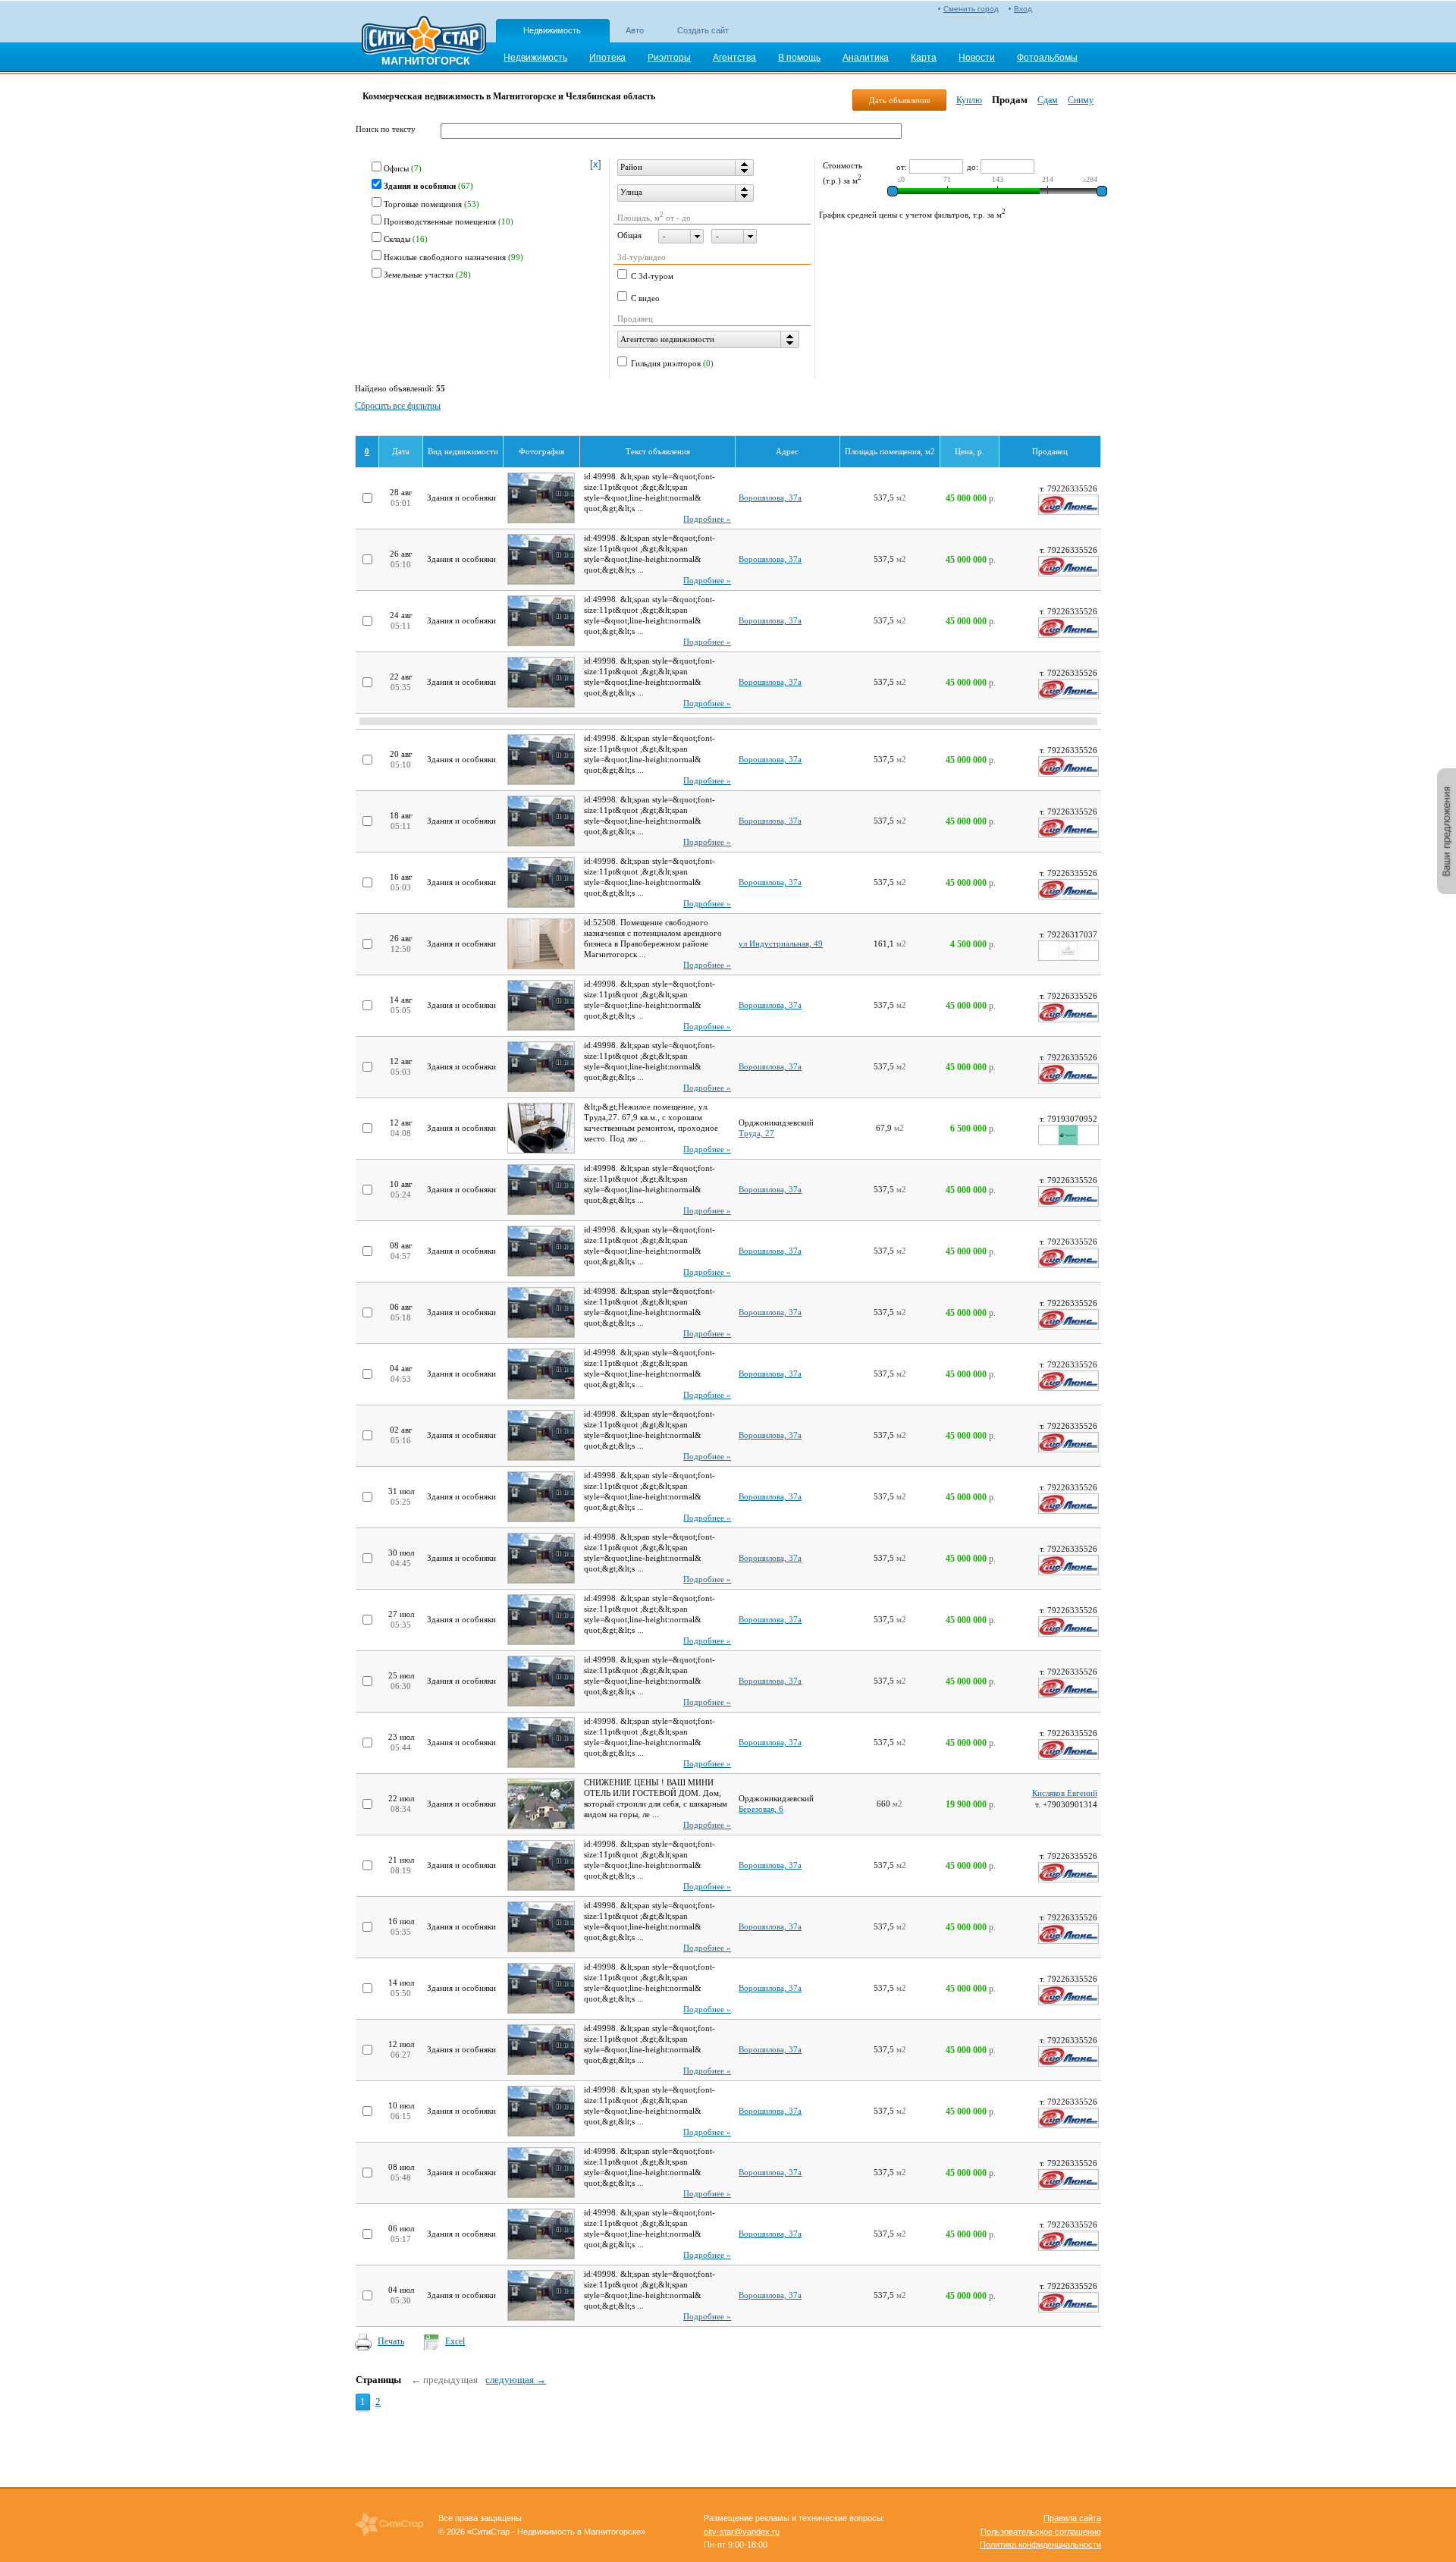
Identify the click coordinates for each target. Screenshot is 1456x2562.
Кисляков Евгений (1065, 1793)
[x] (596, 164)
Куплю (969, 100)
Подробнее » (707, 519)
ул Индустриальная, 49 (781, 944)
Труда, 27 (756, 1133)
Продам (1010, 100)
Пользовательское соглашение (1041, 2532)
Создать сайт (703, 30)
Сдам (1048, 100)
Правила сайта (1072, 2518)
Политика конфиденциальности (1040, 2545)
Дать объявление (900, 100)
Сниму (1081, 100)
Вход (1023, 9)
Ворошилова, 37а (770, 498)
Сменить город (971, 9)
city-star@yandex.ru (742, 2532)
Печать (391, 2341)
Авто (635, 30)
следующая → (516, 2380)
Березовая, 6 (761, 1809)
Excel (455, 2341)
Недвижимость (552, 30)
